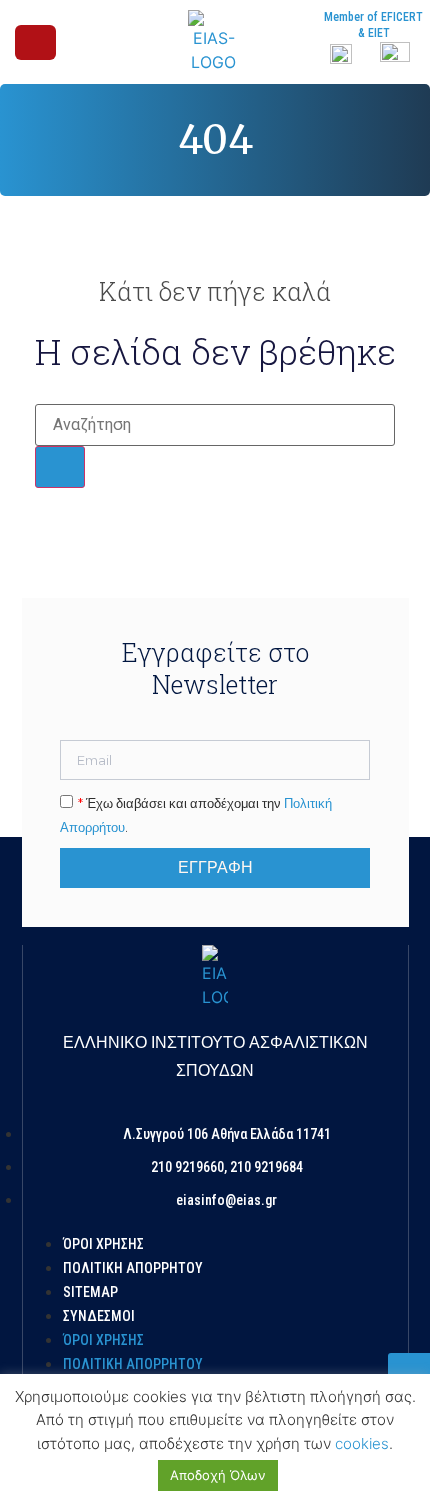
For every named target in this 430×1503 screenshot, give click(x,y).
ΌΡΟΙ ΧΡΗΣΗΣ (103, 1244)
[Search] (60, 467)
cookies (362, 1443)
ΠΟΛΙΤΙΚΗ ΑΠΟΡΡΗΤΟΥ (133, 1268)
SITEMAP (90, 1292)
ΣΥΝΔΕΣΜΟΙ (99, 1316)
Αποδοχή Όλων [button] (218, 1475)
